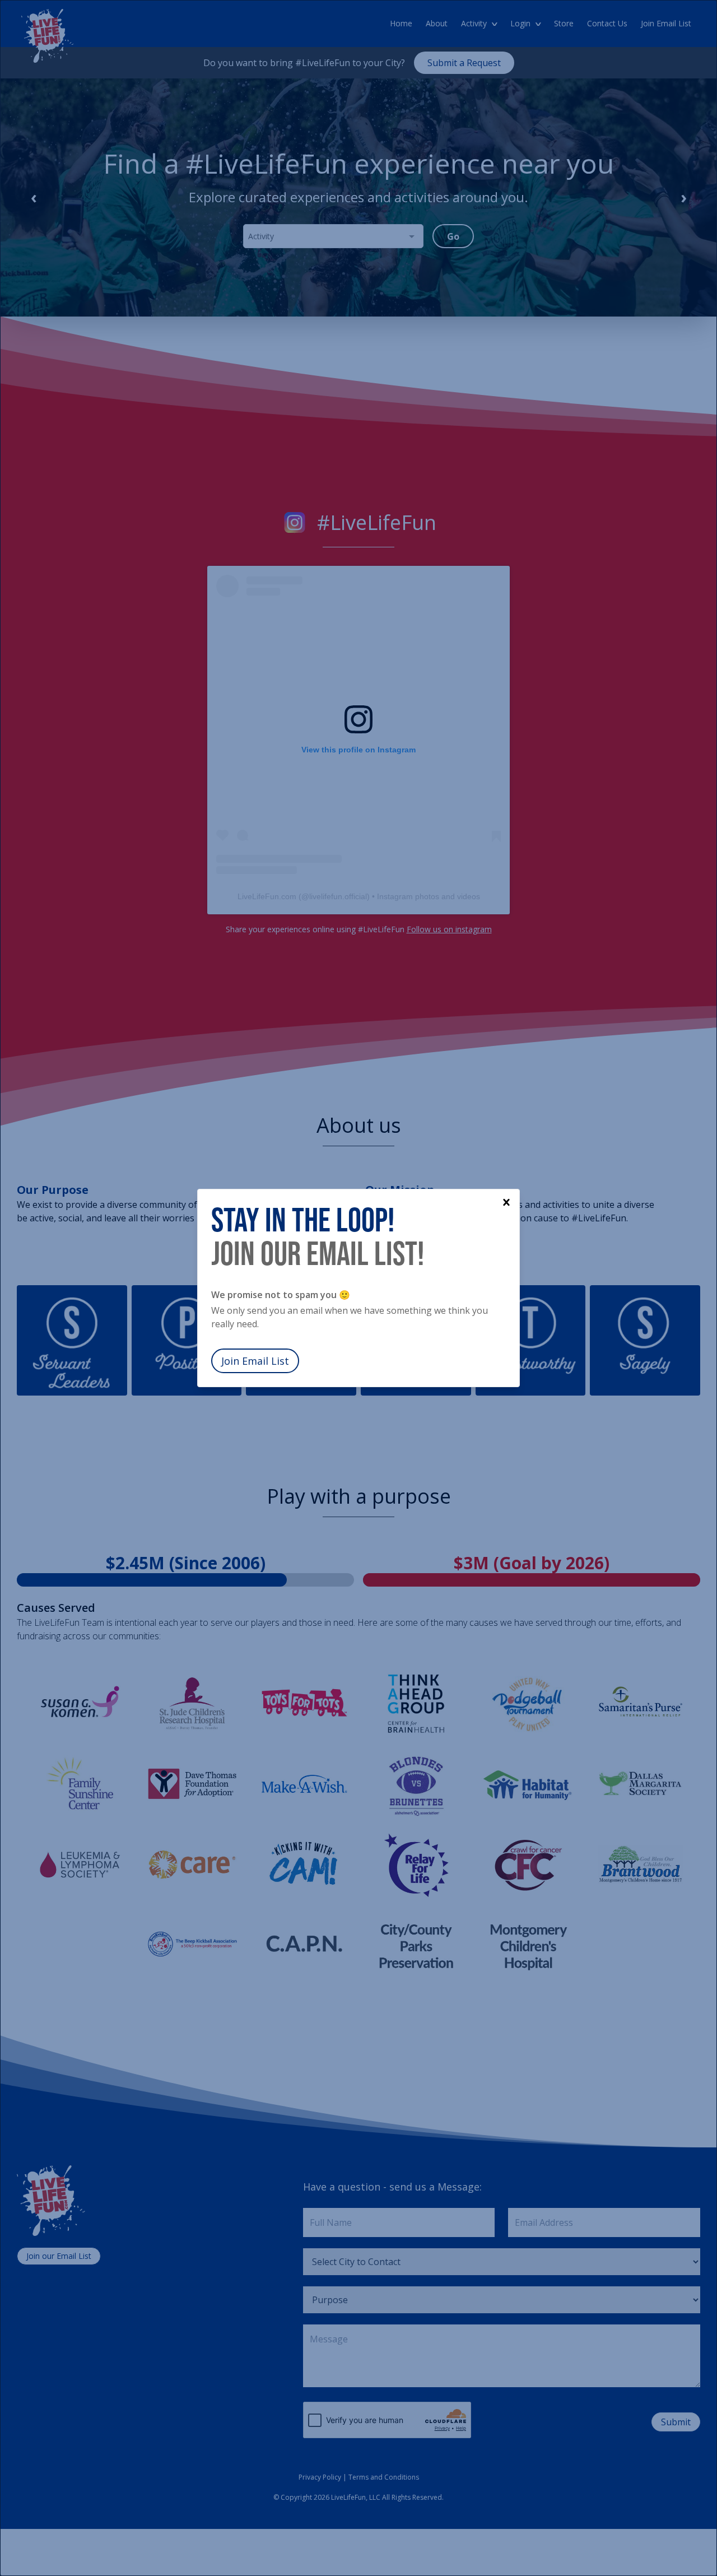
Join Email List (255, 1361)
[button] (506, 1202)
